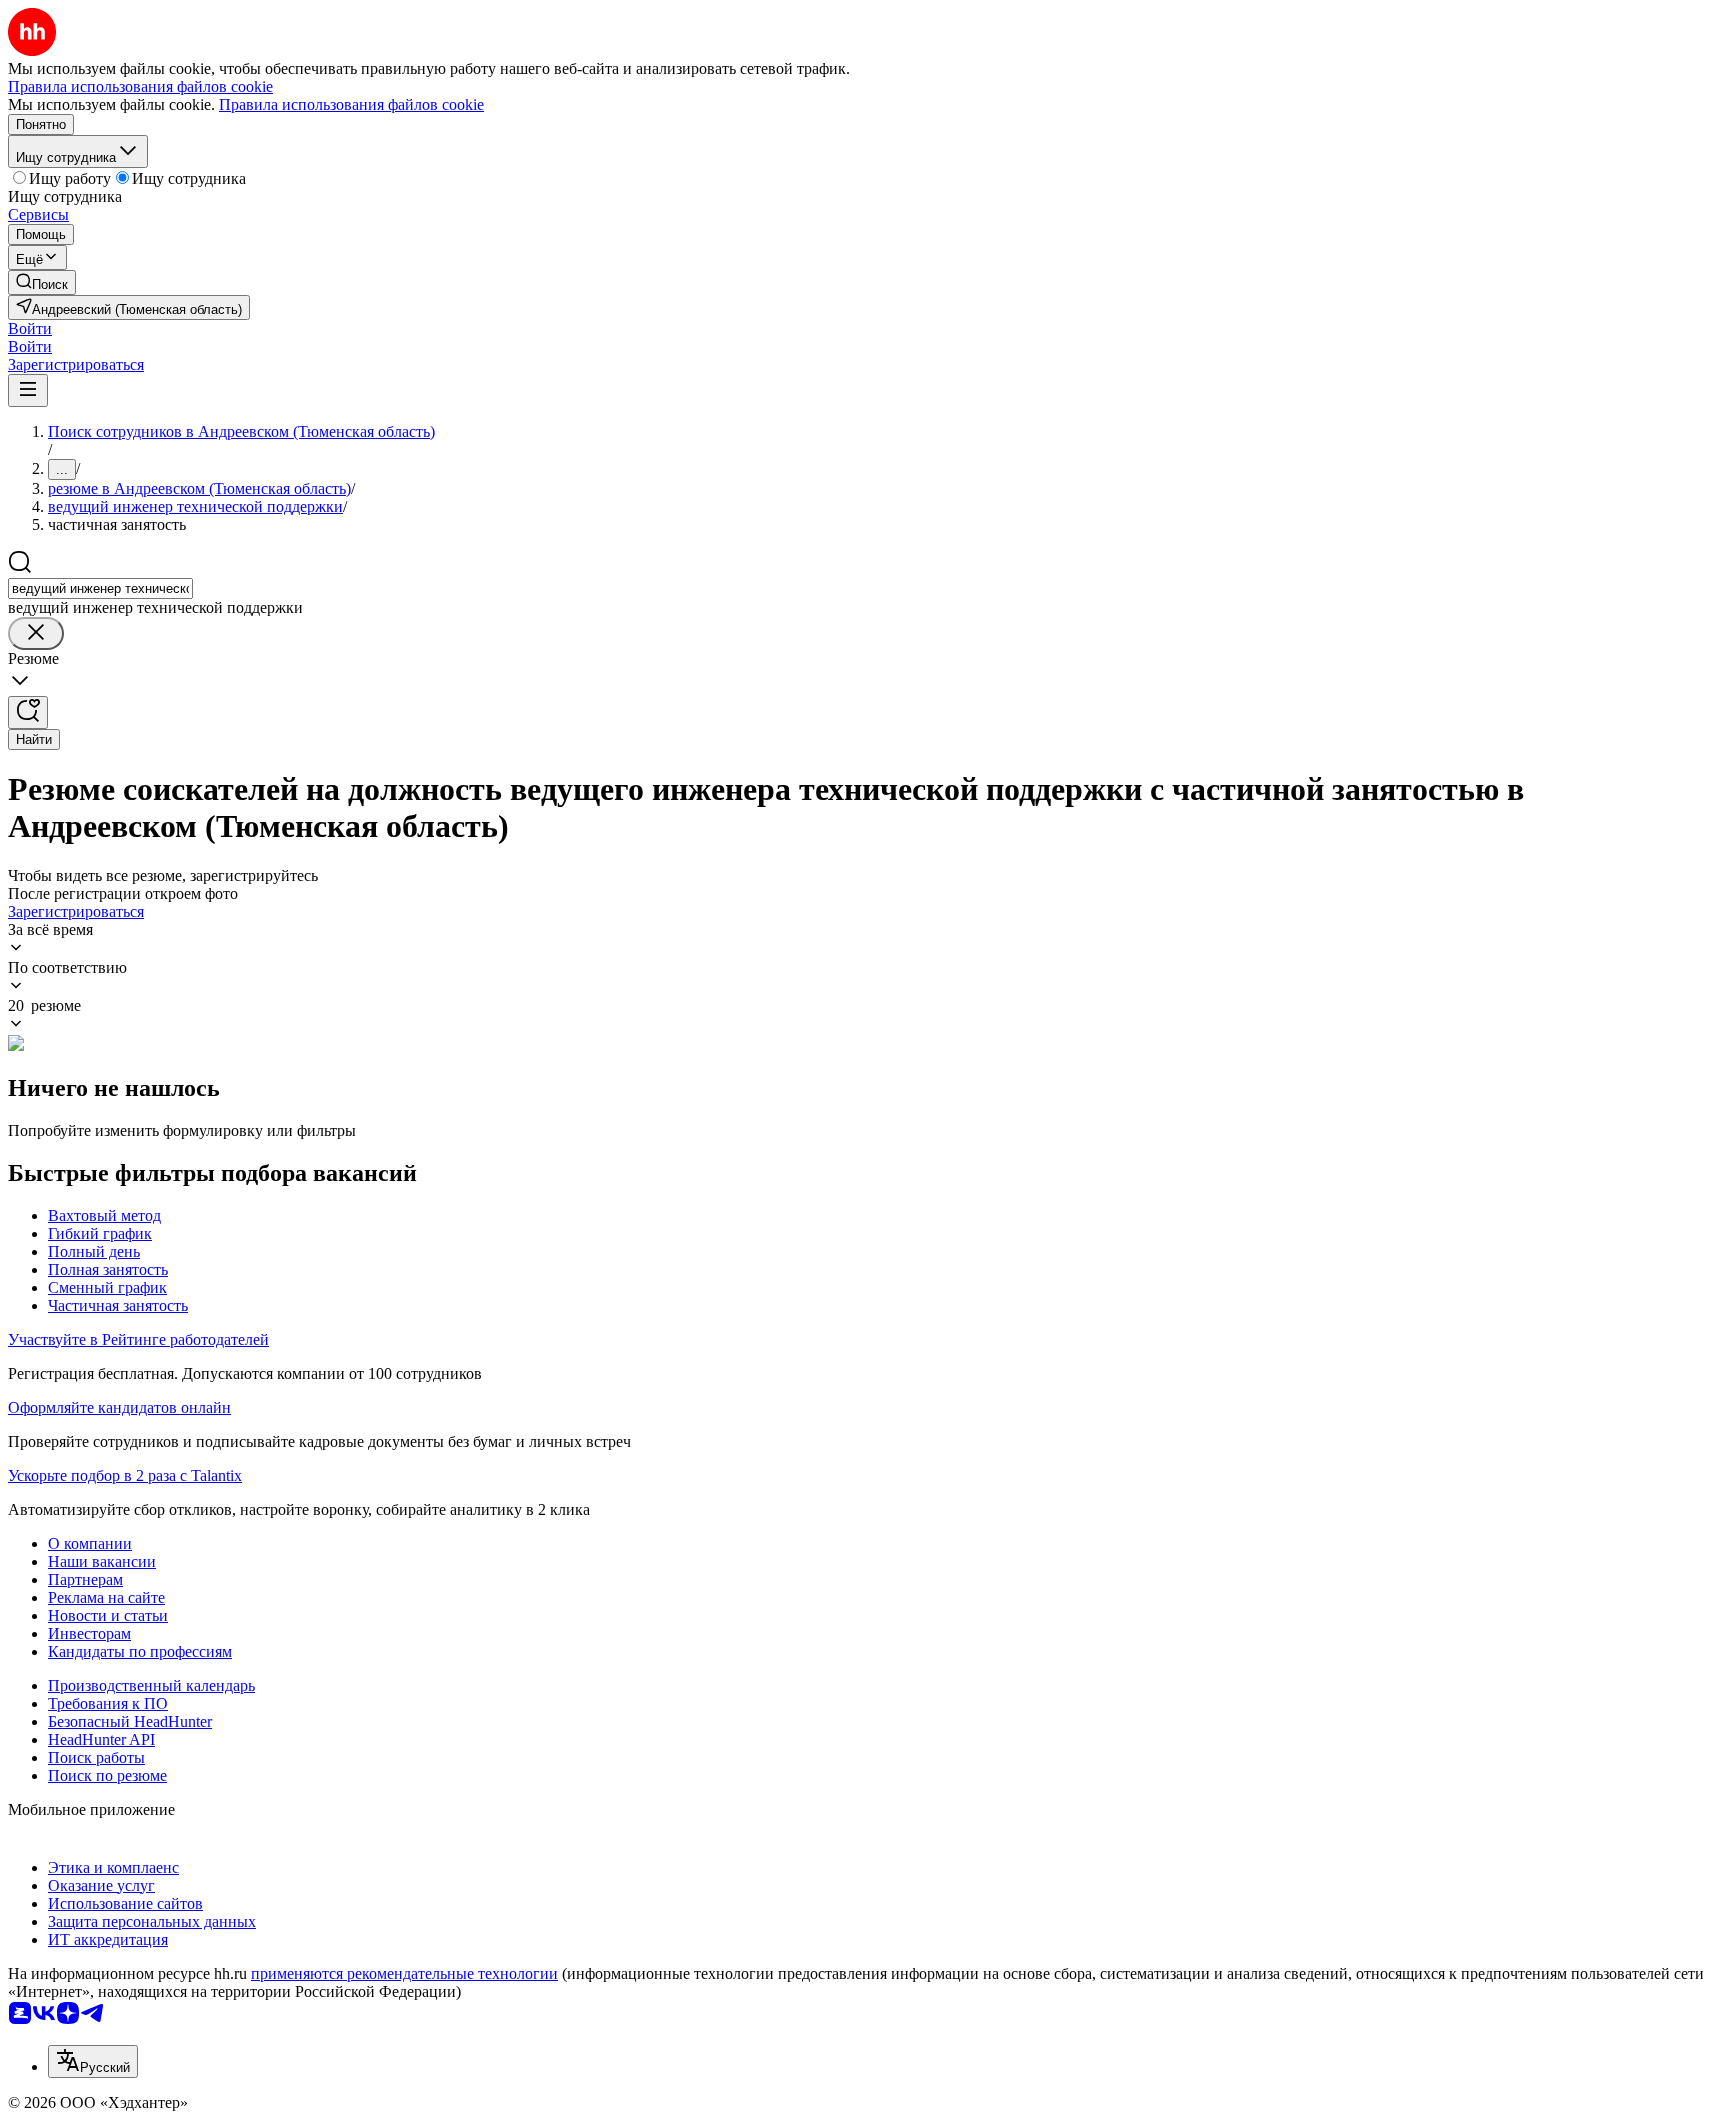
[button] (30, 328)
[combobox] (100, 588)
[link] (42, 282)
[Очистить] (36, 633)
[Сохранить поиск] (28, 712)
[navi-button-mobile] (28, 390)
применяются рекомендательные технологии (404, 1973)
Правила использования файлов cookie (351, 104)
